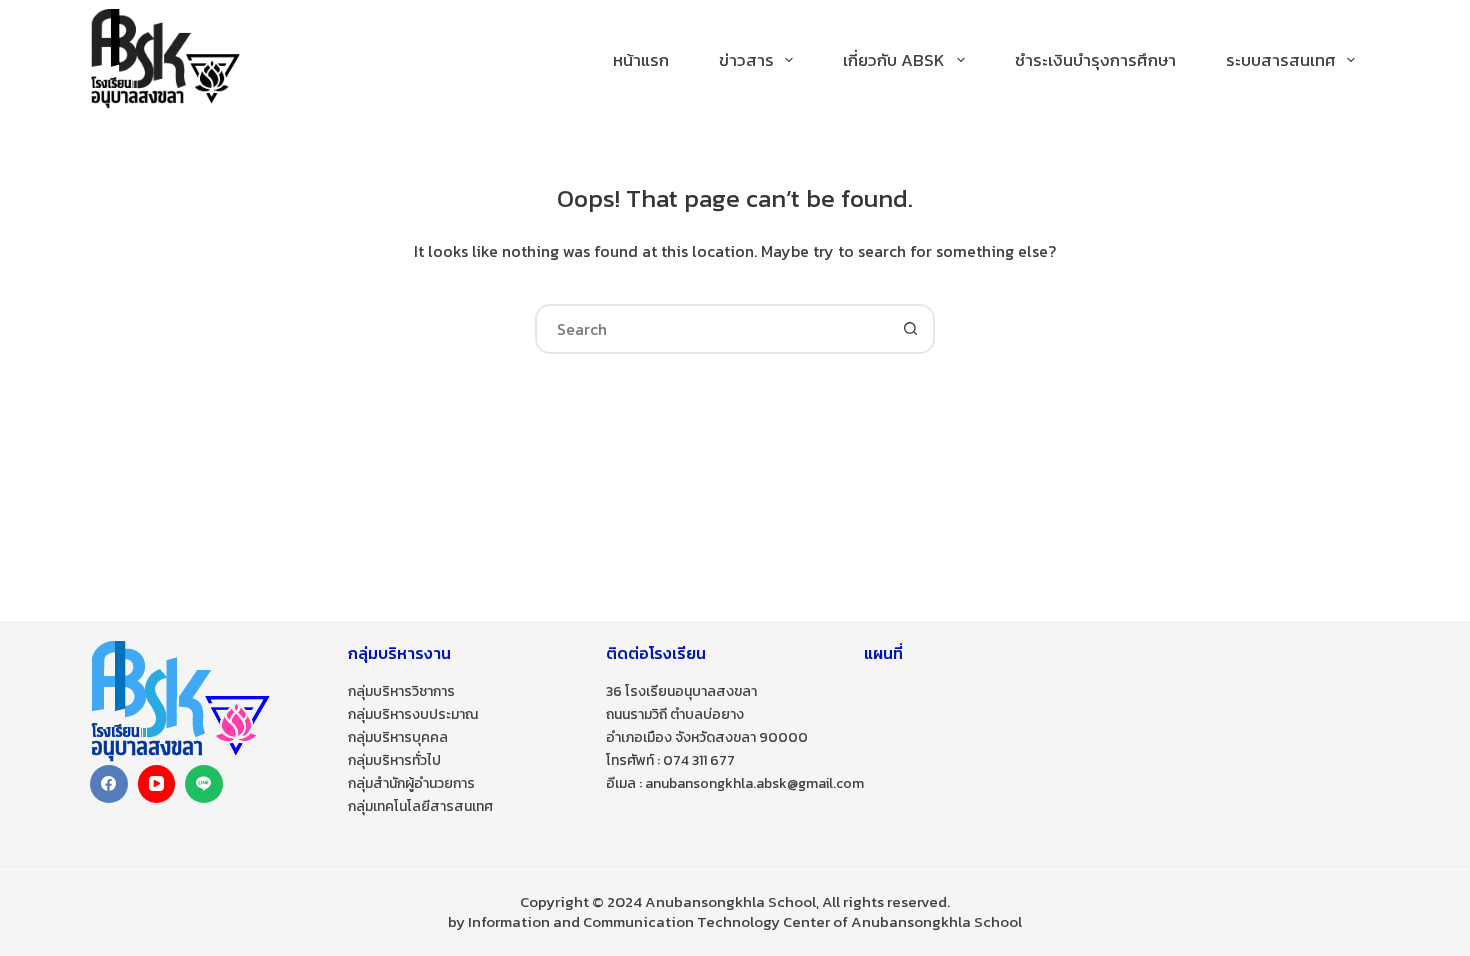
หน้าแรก (641, 60)
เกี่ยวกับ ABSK (894, 60)
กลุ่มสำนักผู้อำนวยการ (411, 783)
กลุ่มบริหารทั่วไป (394, 760)
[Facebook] (109, 784)
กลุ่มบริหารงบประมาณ (413, 714)
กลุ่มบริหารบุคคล (398, 737)
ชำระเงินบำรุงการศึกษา (1095, 60)
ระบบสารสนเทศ (1281, 60)
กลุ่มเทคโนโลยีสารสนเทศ (420, 806)
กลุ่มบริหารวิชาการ (401, 691)
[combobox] (712, 329)
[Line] (204, 784)
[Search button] (910, 329)
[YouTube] (157, 784)
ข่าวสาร (746, 60)
